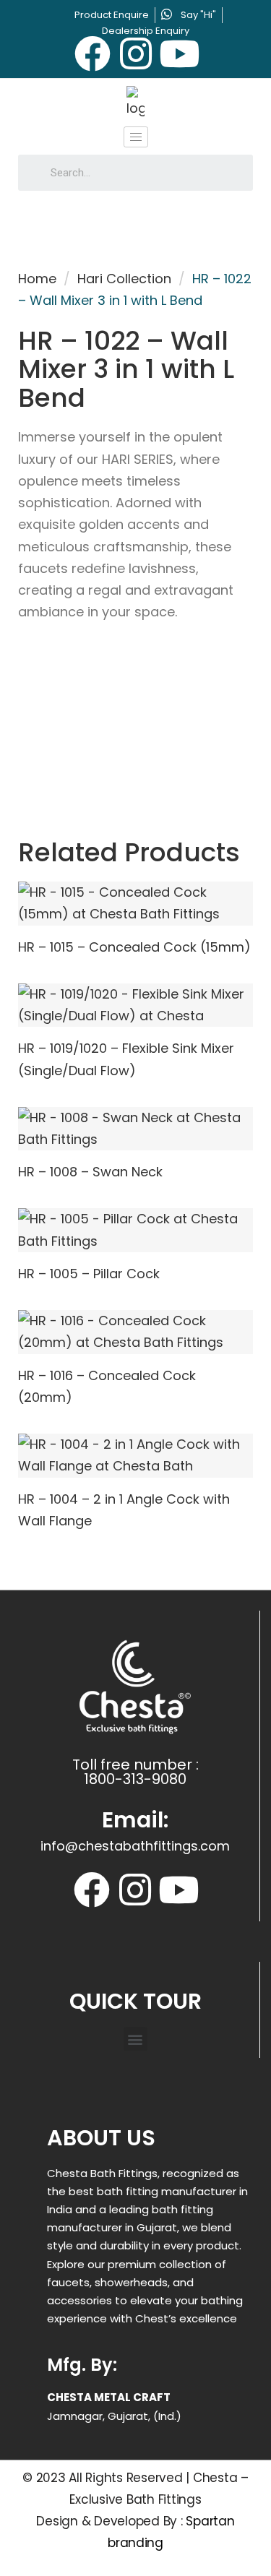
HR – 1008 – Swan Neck (90, 1172)
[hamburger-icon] (136, 137)
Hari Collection (124, 279)
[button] (135, 2039)
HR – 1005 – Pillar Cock (89, 1274)
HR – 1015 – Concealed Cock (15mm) (134, 947)
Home (37, 279)
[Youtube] (179, 53)
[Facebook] (93, 53)
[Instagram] (136, 53)
